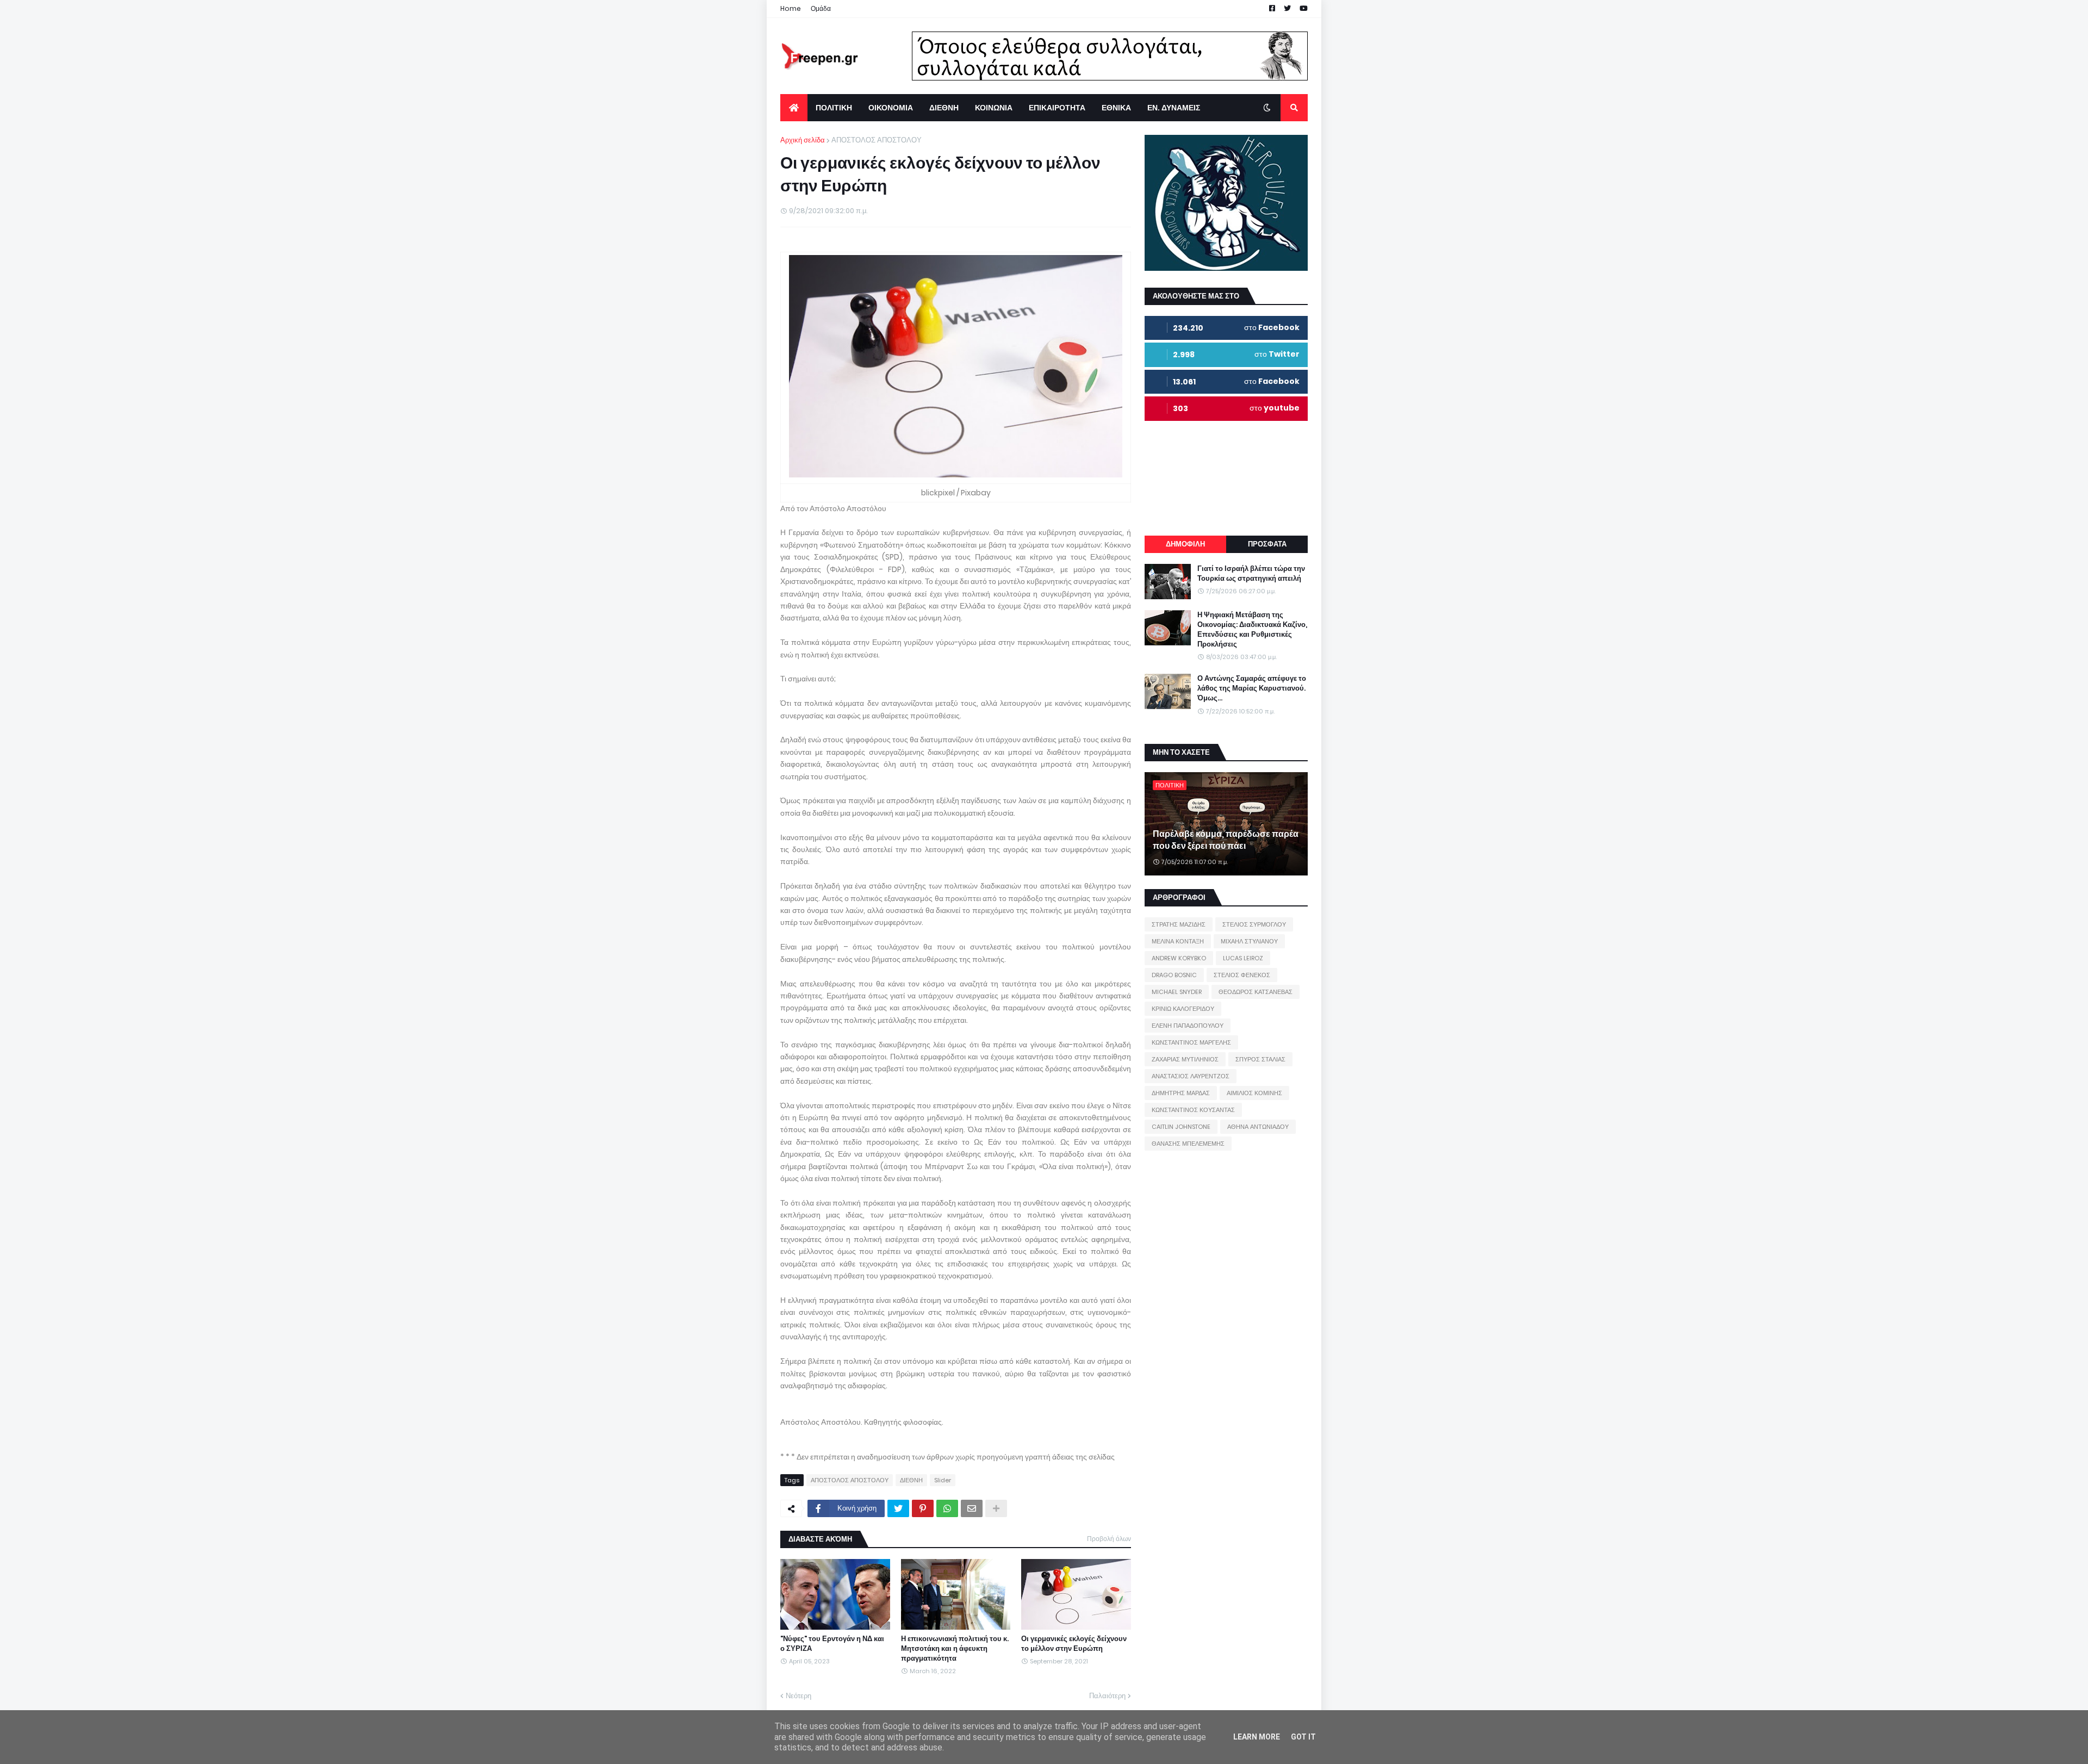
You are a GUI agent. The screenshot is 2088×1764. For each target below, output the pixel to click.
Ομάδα (821, 8)
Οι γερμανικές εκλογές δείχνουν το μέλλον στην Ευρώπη (1074, 1644)
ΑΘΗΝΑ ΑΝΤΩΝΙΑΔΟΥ (1258, 1127)
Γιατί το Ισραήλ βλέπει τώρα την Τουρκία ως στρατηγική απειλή (1251, 574)
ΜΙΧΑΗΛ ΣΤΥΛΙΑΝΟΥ (1249, 941)
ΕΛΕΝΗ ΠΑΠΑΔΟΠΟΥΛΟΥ (1188, 1026)
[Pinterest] (923, 1508)
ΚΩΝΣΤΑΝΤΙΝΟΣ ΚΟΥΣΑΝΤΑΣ (1193, 1110)
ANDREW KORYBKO (1179, 958)
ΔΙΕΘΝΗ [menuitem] (944, 108)
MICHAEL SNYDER (1177, 992)
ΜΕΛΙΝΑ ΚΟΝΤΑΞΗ (1178, 941)
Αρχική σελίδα (803, 140)
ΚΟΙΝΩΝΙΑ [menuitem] (994, 108)
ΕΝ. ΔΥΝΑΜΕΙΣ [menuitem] (1174, 108)
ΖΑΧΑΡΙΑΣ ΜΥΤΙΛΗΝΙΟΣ (1185, 1059)
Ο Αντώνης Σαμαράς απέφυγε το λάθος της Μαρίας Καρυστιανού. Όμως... (1252, 688)
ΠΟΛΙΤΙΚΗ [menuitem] (834, 108)
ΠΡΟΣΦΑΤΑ (1267, 544)
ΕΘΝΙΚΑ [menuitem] (1116, 108)
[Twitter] (898, 1508)
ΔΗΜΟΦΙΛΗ (1185, 544)
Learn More (1257, 1737)
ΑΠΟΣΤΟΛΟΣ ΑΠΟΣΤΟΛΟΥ (877, 140)
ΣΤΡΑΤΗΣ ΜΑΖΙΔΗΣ (1179, 924)
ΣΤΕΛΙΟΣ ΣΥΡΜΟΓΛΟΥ (1254, 924)
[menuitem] (794, 108)
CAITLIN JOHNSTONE (1181, 1127)
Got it (1303, 1737)
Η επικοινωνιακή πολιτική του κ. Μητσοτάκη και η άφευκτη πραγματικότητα (955, 1649)
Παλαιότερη (1107, 1696)
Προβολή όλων (1109, 1539)
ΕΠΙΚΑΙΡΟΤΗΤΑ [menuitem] (1057, 108)
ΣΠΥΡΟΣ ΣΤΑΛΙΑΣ (1260, 1059)
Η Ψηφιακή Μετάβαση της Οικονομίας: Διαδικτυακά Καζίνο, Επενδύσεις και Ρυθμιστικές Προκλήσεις (1252, 630)
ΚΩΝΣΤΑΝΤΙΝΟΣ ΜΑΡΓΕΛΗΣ (1191, 1042)
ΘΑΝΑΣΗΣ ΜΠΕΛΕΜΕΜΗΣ (1188, 1144)
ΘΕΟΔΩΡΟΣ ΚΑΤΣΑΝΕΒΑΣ (1256, 992)
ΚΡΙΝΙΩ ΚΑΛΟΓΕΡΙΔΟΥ (1183, 1009)
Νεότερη (798, 1696)
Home (791, 8)
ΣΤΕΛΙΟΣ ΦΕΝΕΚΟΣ (1242, 975)
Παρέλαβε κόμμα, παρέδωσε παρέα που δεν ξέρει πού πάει (1226, 840)
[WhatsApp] (947, 1508)
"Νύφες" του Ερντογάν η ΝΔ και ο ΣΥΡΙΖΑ (832, 1644)
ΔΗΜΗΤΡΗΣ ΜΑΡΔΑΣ (1181, 1093)
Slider (943, 1480)
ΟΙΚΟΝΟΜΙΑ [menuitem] (891, 108)
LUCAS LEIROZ (1243, 958)
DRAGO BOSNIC (1174, 975)
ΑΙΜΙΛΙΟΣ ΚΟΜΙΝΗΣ (1254, 1093)
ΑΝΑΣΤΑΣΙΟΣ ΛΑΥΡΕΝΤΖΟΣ (1191, 1076)
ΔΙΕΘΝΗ (911, 1480)
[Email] (972, 1508)
